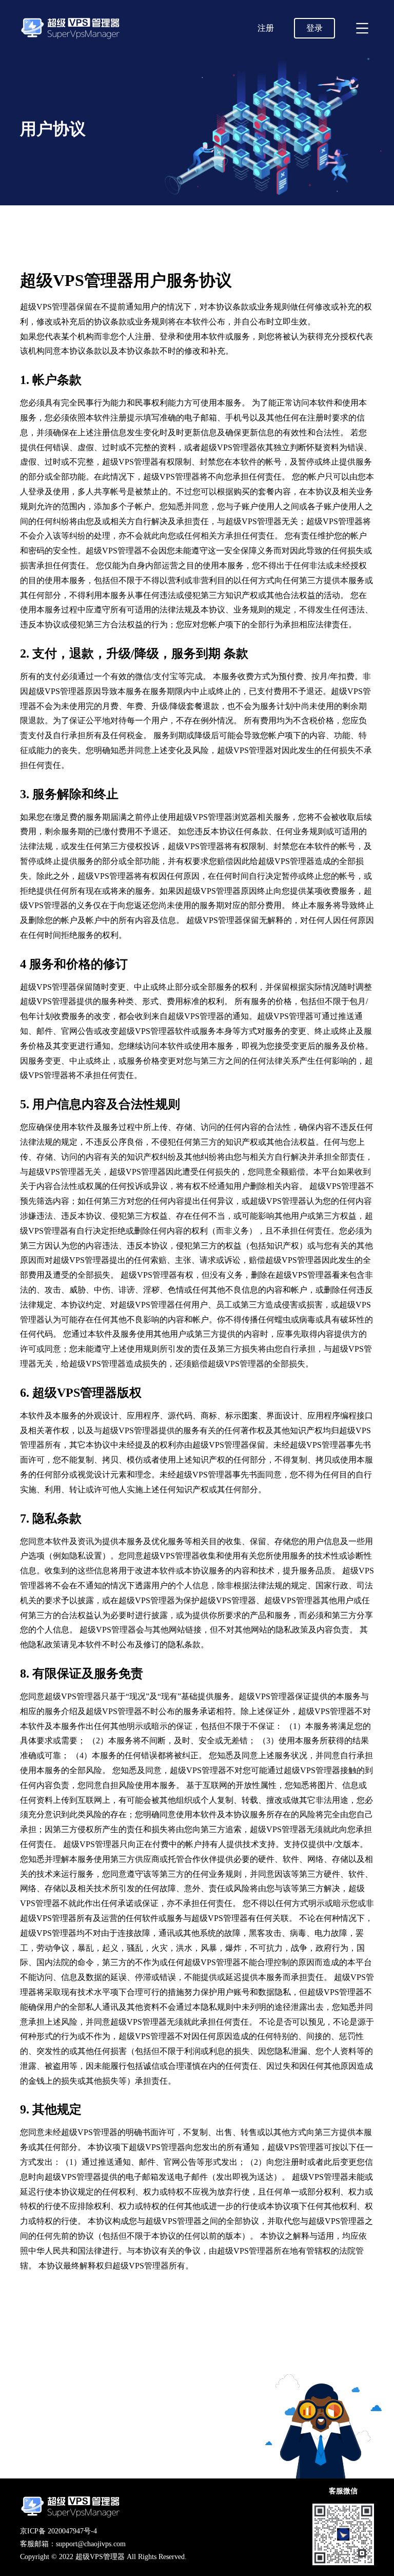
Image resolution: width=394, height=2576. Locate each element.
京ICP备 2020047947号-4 (58, 2531)
